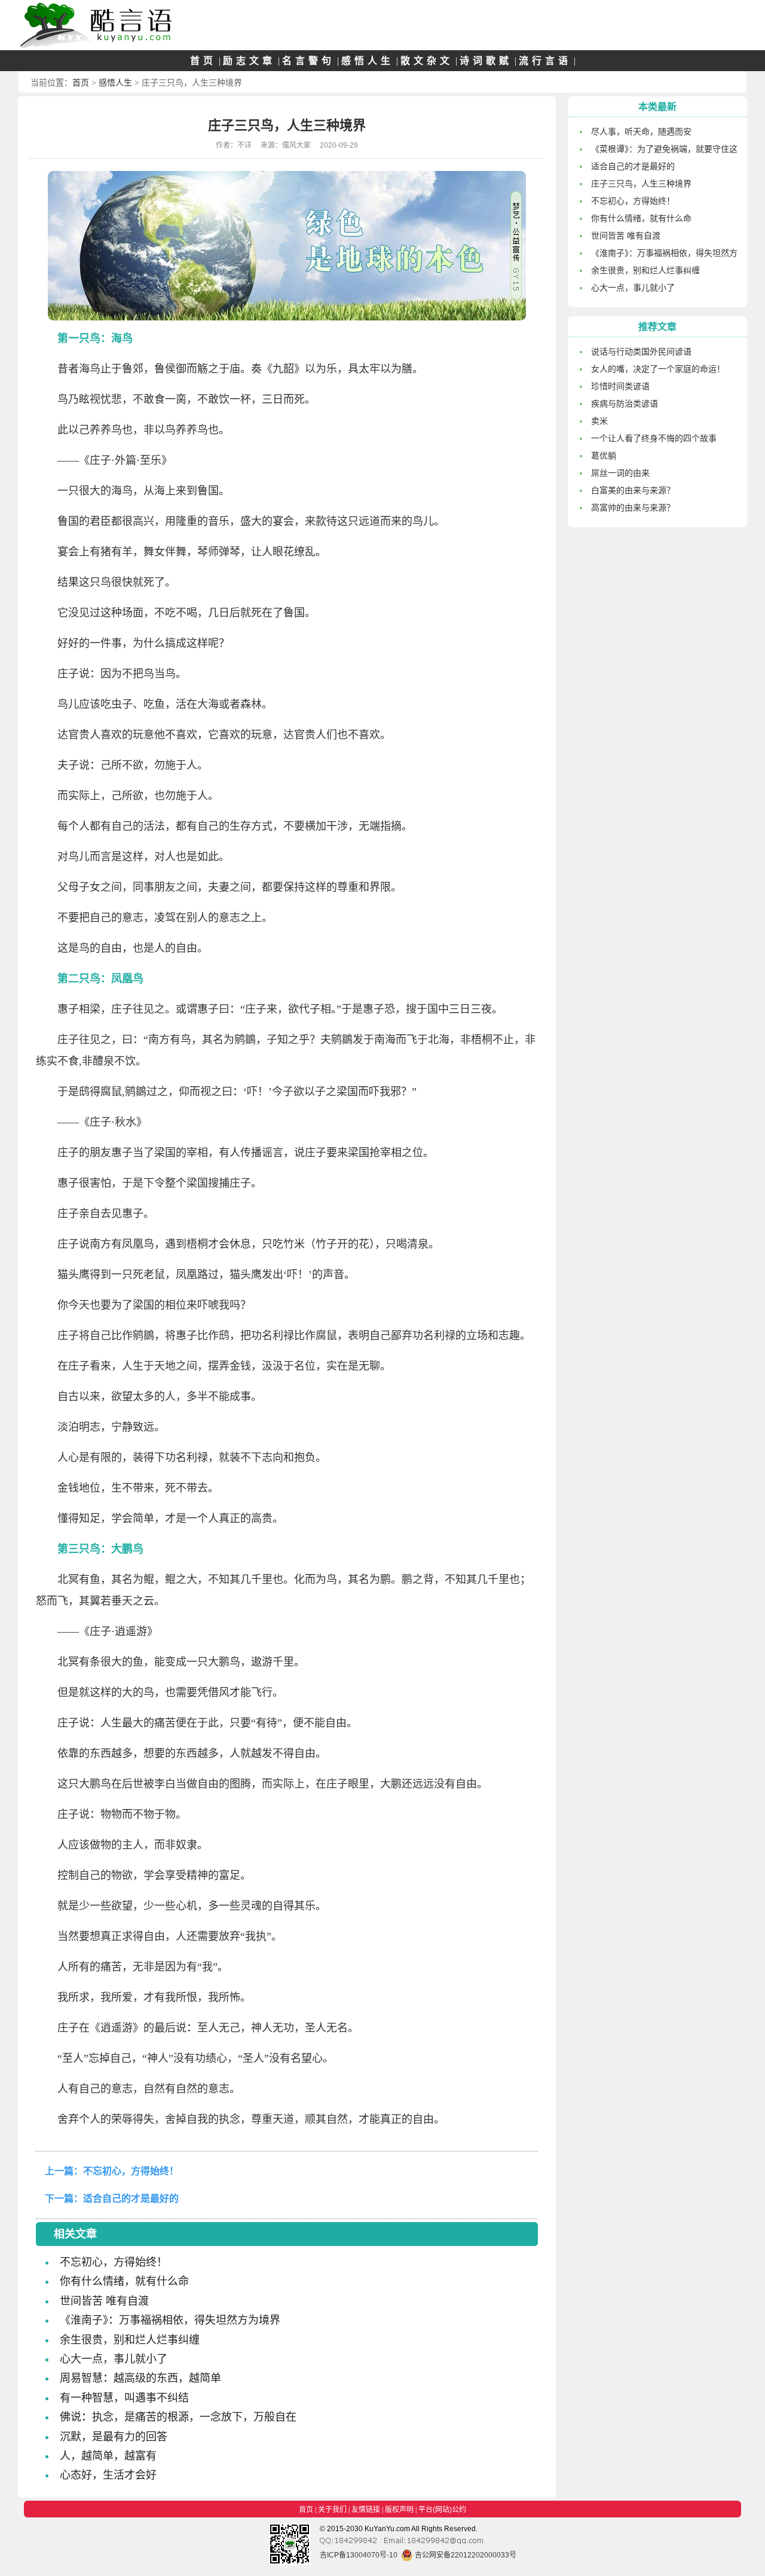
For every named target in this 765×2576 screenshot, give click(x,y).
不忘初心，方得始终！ (131, 2171)
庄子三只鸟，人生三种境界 (641, 184)
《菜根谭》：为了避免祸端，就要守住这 (664, 149)
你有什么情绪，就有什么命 (124, 2281)
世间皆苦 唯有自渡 (104, 2301)
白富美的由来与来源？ (633, 490)
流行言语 (545, 61)
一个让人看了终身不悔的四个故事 (654, 438)
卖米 (599, 421)
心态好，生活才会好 (108, 2475)
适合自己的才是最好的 (131, 2198)
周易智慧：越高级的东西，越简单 (140, 2378)
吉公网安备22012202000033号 (465, 2555)
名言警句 (308, 61)
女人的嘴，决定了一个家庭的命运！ (658, 369)
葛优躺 (604, 456)
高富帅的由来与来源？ (633, 508)
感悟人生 (368, 61)
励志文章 (249, 61)
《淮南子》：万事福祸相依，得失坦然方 (664, 253)
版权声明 (399, 2510)
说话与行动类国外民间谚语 (641, 352)
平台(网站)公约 (442, 2510)
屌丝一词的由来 (620, 473)
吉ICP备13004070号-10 (359, 2555)
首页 (203, 61)
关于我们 (332, 2510)
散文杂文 (427, 61)
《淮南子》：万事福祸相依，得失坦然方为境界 (170, 2320)
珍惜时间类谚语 (620, 386)
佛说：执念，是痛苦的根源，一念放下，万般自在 (178, 2417)
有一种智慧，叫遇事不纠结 (124, 2398)
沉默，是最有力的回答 (114, 2437)
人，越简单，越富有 (108, 2456)
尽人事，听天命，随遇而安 (641, 132)
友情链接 (366, 2510)
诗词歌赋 (486, 61)
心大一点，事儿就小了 (114, 2359)
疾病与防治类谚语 (625, 404)
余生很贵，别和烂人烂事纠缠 (130, 2340)
